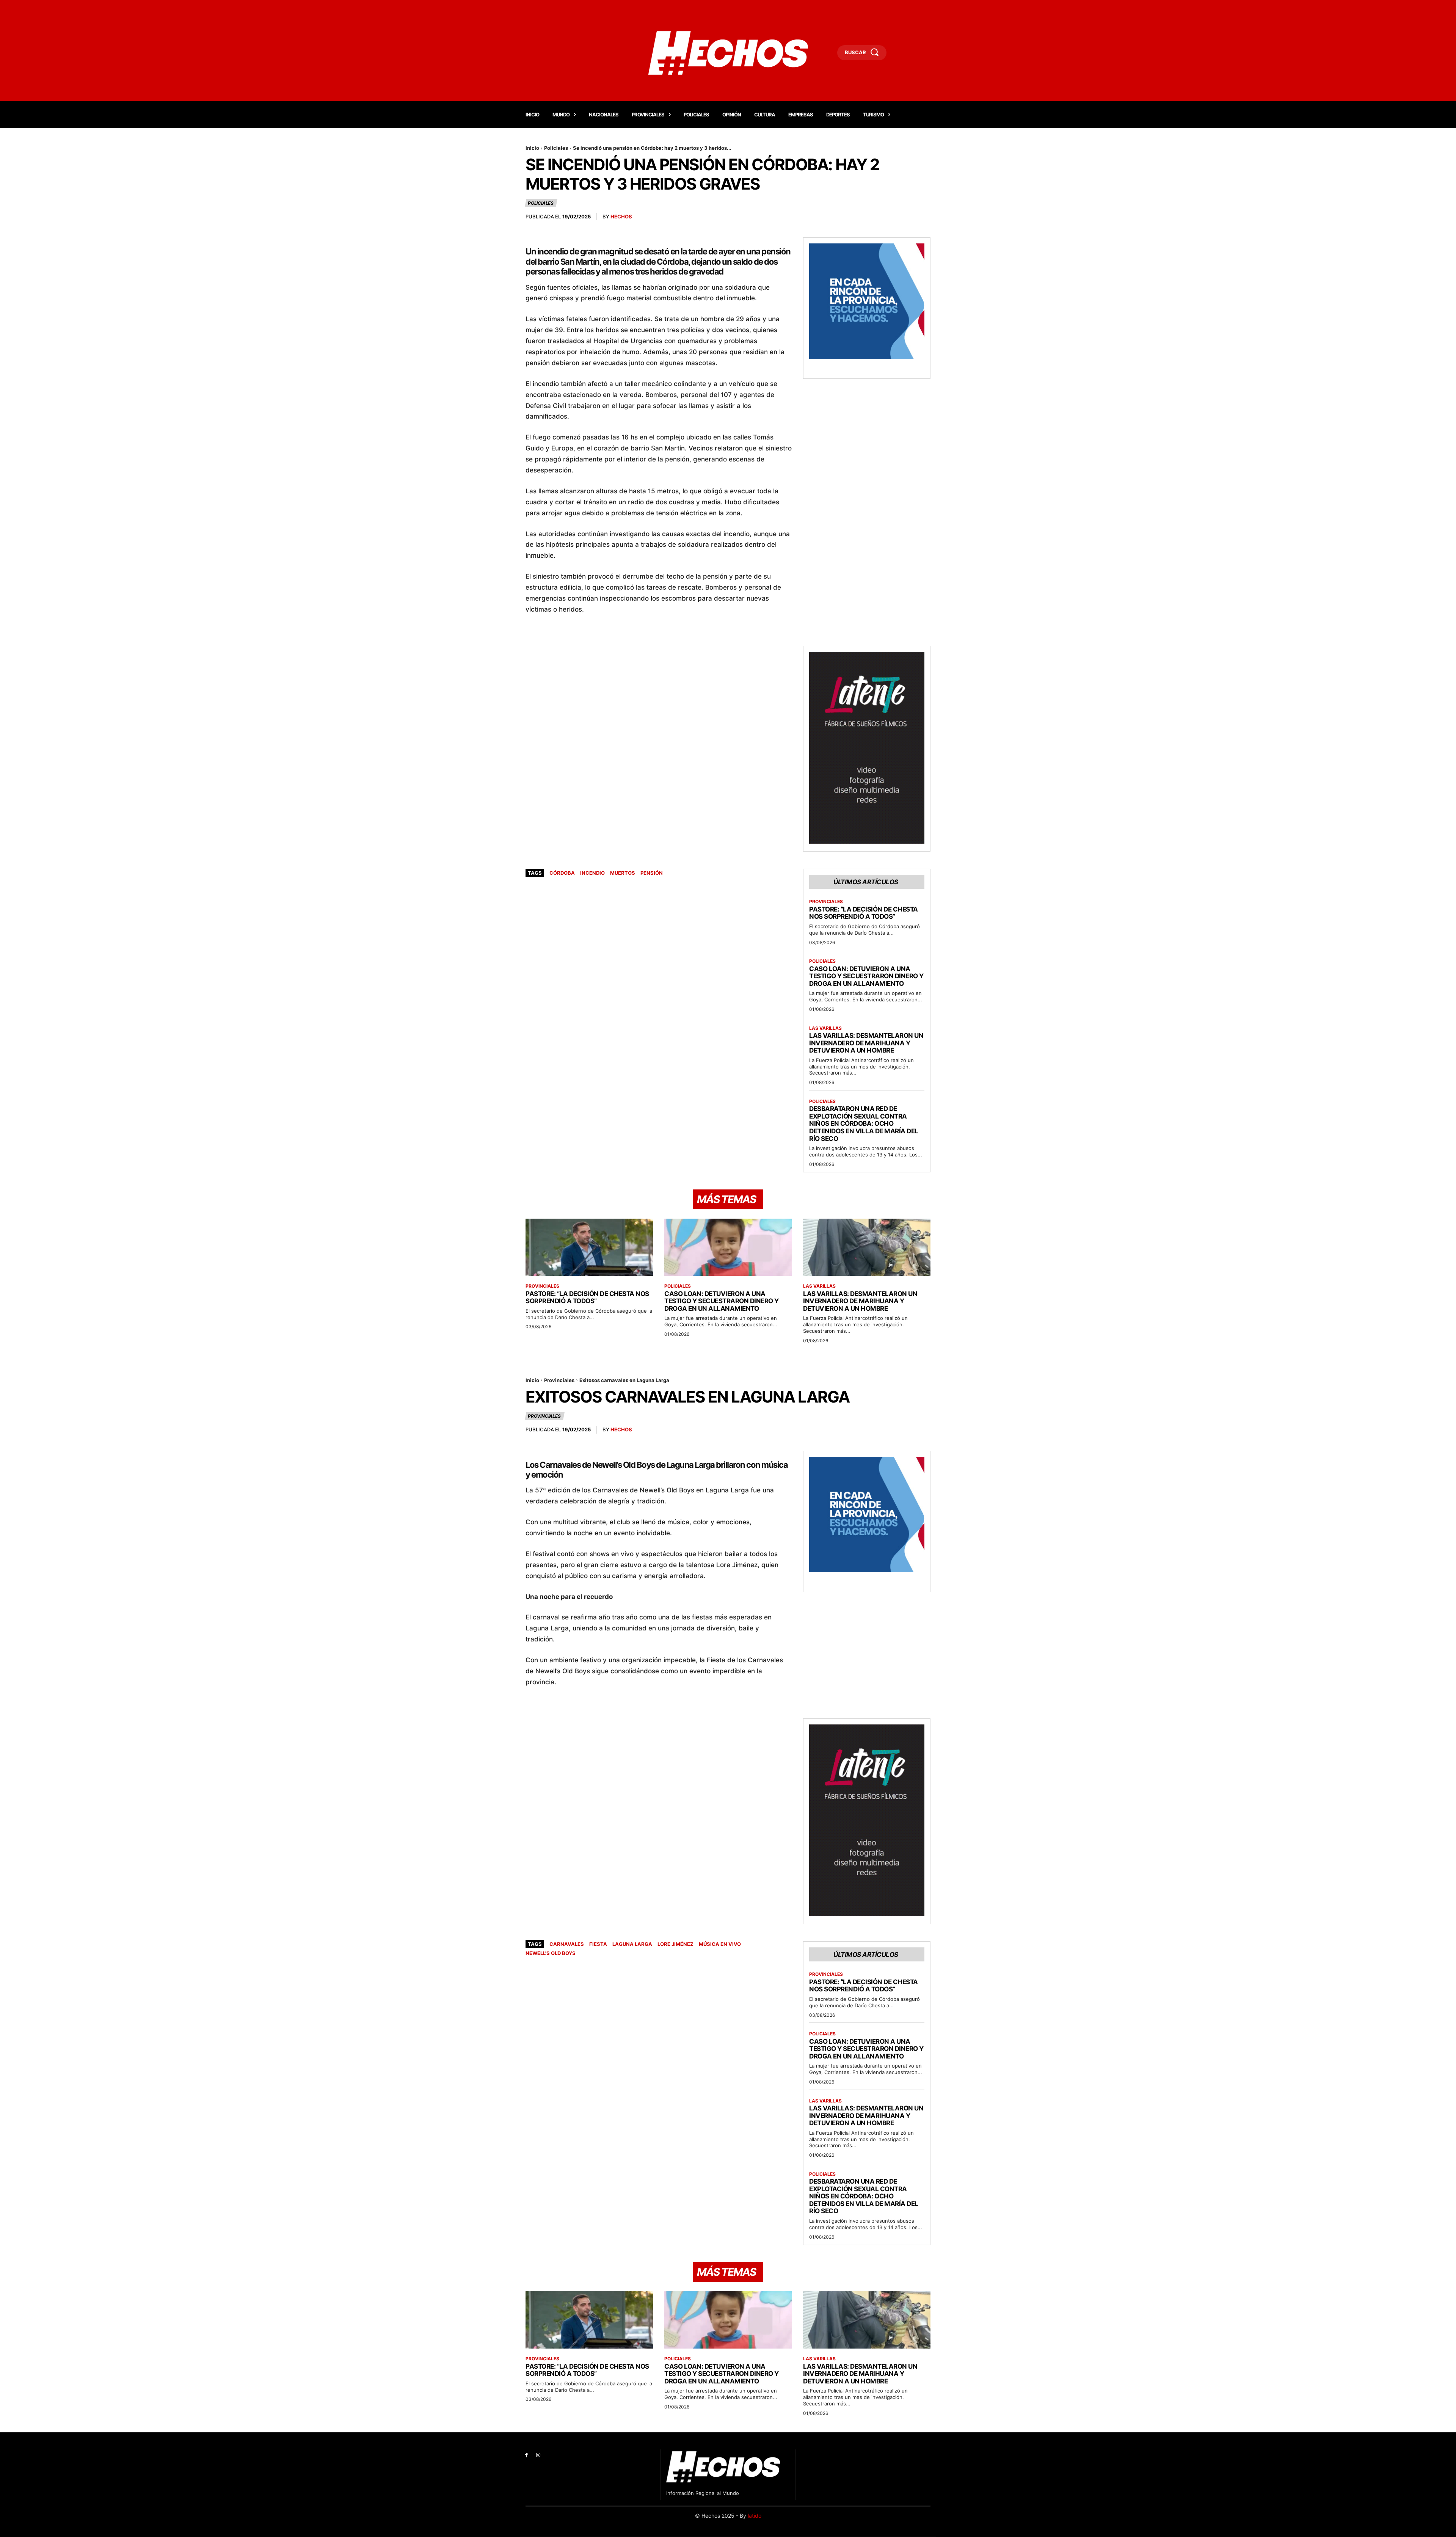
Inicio (532, 148)
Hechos (621, 217)
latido (755, 2516)
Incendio (592, 873)
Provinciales (826, 902)
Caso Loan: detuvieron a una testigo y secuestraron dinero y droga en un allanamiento (866, 976)
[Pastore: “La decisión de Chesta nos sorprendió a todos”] (589, 1247)
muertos (623, 873)
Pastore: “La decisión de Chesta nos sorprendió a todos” (864, 913)
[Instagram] (538, 2455)
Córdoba (562, 873)
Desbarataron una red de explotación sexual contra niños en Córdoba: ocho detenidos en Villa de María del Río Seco (864, 1123)
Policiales (556, 148)
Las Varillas (825, 1028)
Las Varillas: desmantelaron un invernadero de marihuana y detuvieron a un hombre (866, 1043)
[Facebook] (526, 2455)
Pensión (652, 873)
